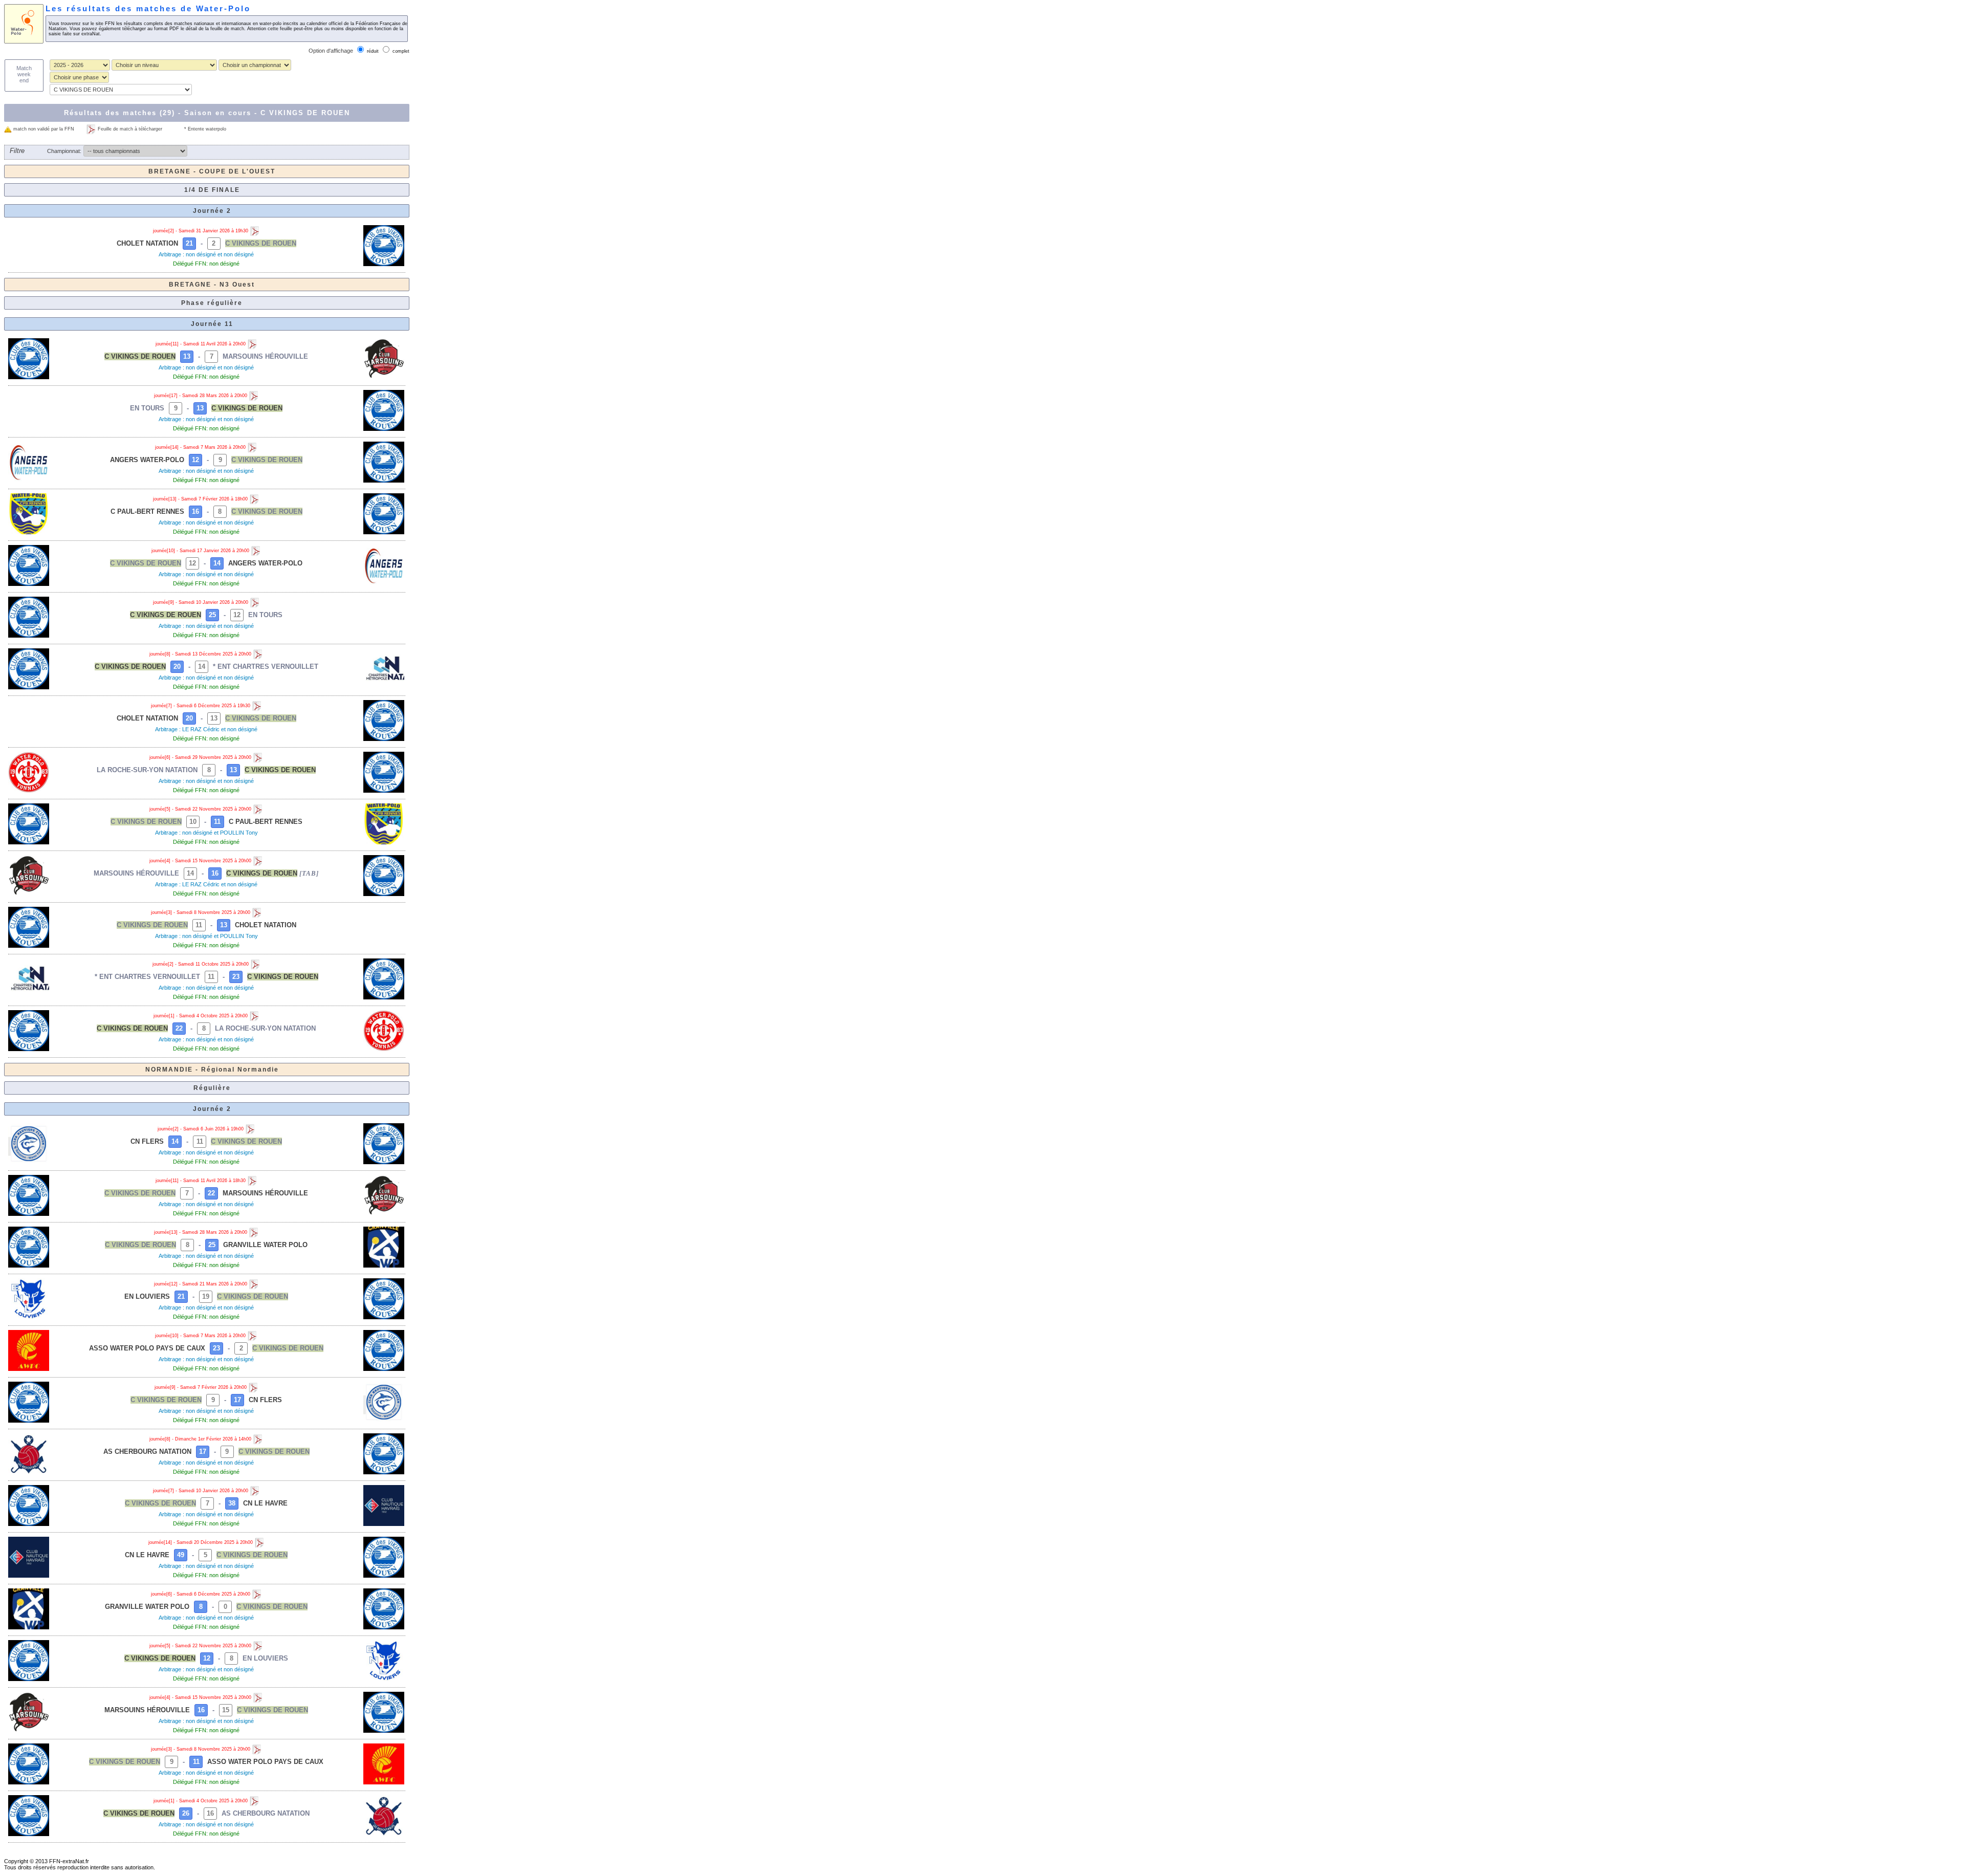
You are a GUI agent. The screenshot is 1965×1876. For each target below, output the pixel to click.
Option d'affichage (331, 51)
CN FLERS (147, 1141)
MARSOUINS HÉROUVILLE (265, 356)
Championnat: (64, 151)
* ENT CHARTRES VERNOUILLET (266, 667)
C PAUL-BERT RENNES (147, 511)
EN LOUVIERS (147, 1296)
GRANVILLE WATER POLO (265, 1245)
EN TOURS (147, 408)
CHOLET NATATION (147, 243)
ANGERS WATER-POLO (147, 460)
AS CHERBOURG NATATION (147, 1452)
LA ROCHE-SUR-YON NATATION (147, 770)
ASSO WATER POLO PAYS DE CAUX (147, 1348)
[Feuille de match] (255, 231)
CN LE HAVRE (265, 1503)
